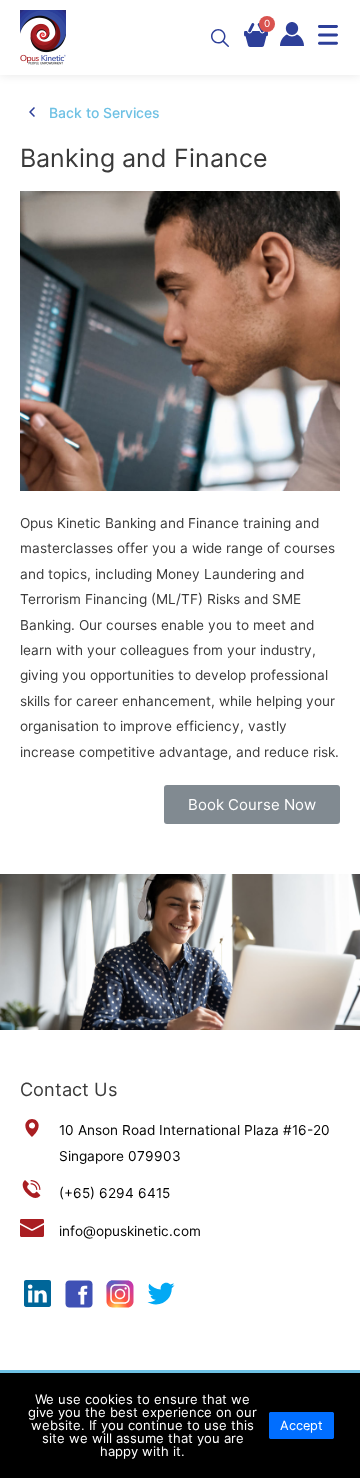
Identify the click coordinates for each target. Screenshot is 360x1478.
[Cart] (256, 35)
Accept (301, 1425)
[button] (252, 804)
